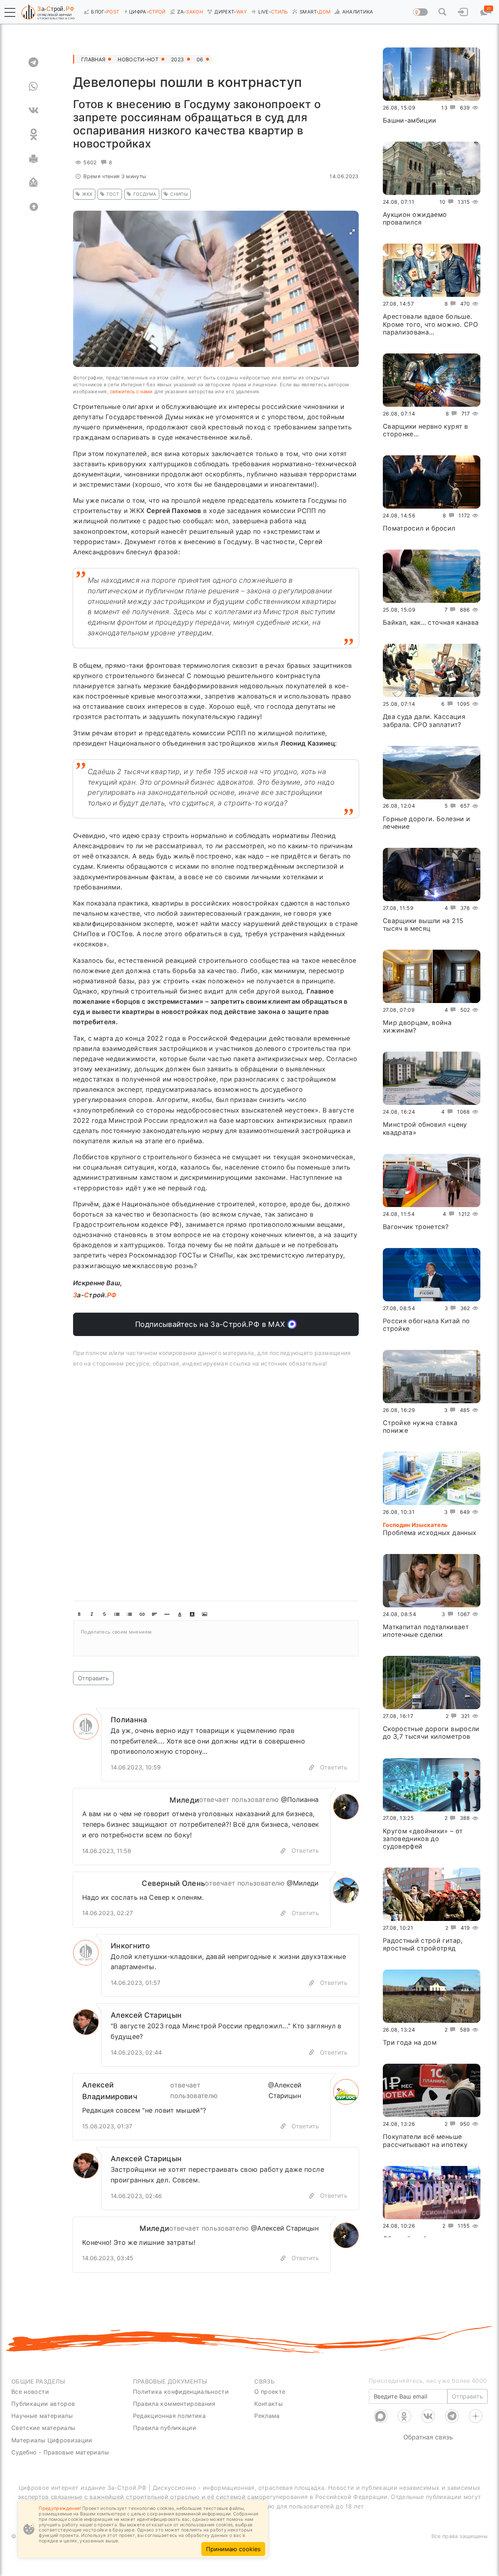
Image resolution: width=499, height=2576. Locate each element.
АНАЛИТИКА (358, 12)
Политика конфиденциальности (181, 2392)
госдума (145, 194)
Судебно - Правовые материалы (60, 2452)
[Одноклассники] (404, 2416)
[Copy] (312, 1767)
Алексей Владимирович (110, 2091)
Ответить (334, 1767)
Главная (93, 59)
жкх (87, 194)
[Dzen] (476, 2416)
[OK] (33, 134)
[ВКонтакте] (428, 2416)
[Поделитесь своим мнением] (216, 1638)
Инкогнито (130, 1946)
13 (444, 108)
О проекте (270, 2392)
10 (443, 202)
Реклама (267, 2416)
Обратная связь (428, 2437)
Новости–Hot (138, 59)
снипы (179, 194)
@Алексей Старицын (285, 2090)
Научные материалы (42, 2416)
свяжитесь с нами (131, 391)
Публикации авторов (43, 2404)
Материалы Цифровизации (52, 2440)
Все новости (30, 2392)
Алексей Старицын (146, 2015)
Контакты (268, 2404)
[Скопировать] (283, 1851)
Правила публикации (165, 2428)
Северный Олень (173, 1883)
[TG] (33, 62)
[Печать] (33, 158)
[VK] (33, 110)
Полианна (129, 1720)
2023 (177, 59)
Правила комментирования (174, 2404)
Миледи (184, 1800)
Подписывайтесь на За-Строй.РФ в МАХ (211, 1324)
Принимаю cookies (233, 2549)
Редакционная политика (169, 2416)
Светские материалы (43, 2428)
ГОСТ (113, 194)
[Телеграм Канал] (452, 2416)
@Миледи (303, 1883)
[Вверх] (33, 207)
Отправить (93, 1678)
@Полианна (300, 1800)
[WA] (33, 86)
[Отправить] (33, 183)
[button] (10, 12)
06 (200, 59)
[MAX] (381, 2416)
